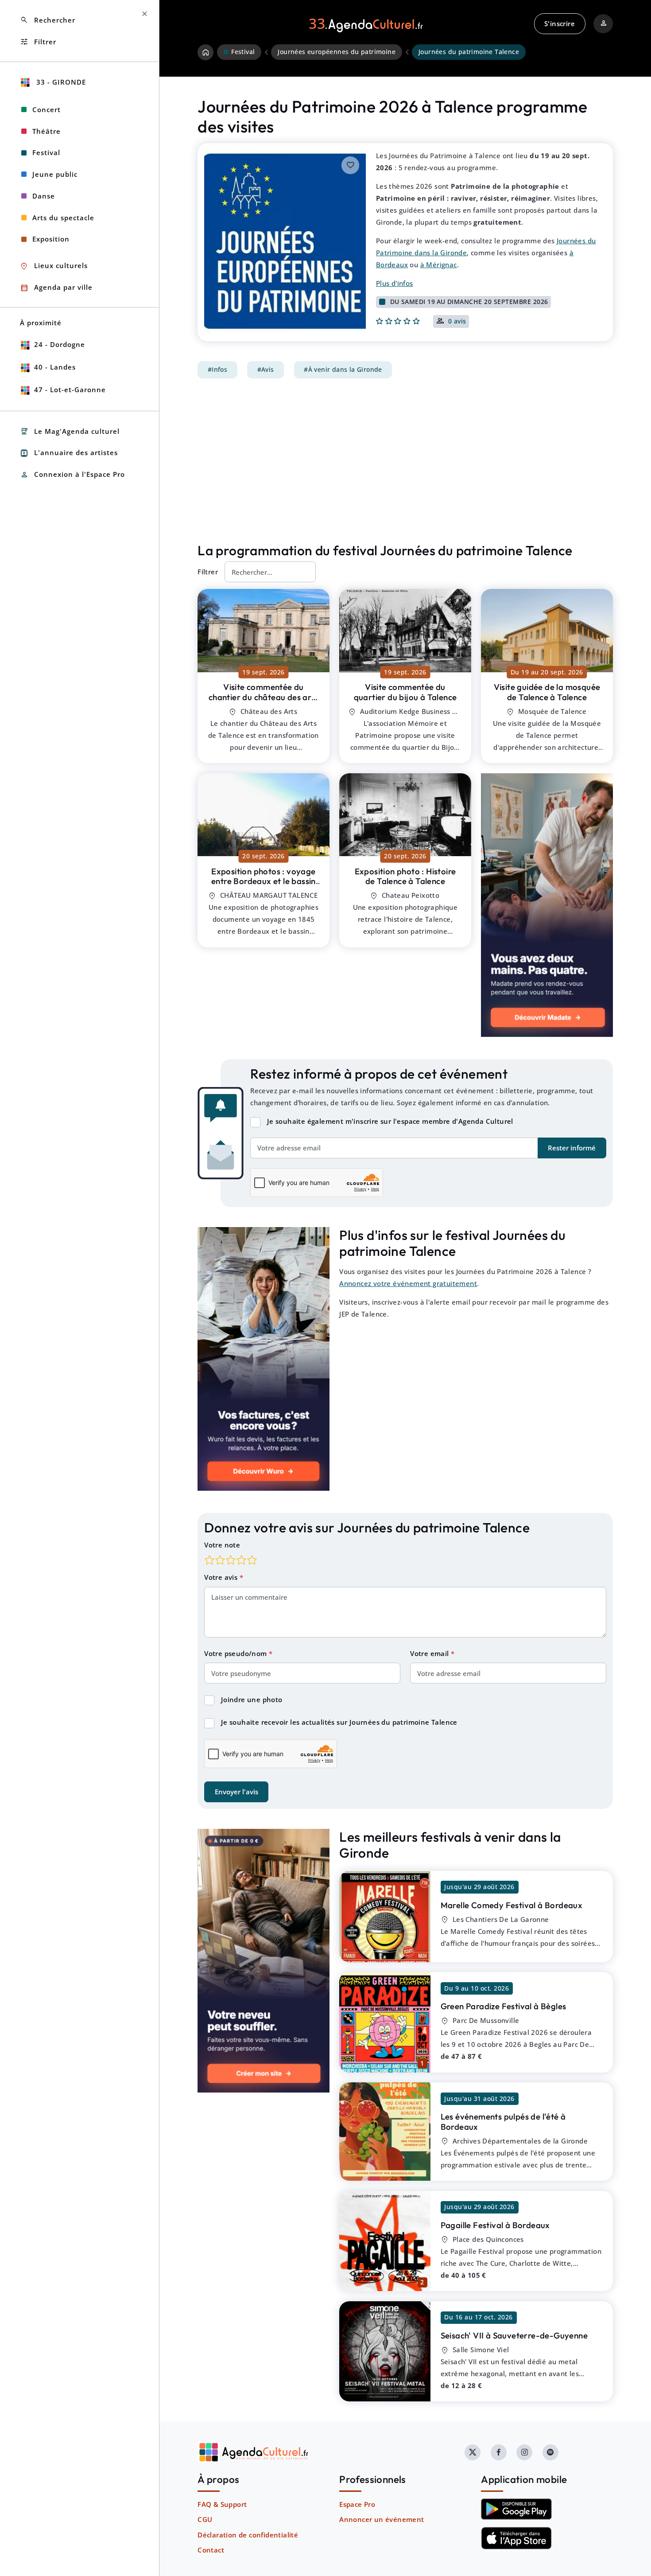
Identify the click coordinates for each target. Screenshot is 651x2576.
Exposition (51, 239)
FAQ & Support (222, 2504)
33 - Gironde (60, 82)
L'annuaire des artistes (69, 453)
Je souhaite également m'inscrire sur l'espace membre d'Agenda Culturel (390, 1121)
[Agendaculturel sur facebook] (499, 2452)
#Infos (217, 370)
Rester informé (572, 1148)
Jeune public (55, 174)
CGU (205, 2519)
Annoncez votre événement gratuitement (408, 1283)
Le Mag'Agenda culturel (70, 431)
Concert (46, 109)
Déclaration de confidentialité (248, 2535)
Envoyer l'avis (236, 1792)
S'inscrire (560, 23)
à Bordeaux (512, 1905)
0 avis (457, 322)
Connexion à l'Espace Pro (72, 475)
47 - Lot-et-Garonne (70, 390)
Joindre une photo (252, 1699)
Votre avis (222, 1577)
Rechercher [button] (48, 20)
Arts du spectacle (63, 218)
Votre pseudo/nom (236, 1653)
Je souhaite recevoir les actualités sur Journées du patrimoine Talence (339, 1722)
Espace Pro (357, 2504)
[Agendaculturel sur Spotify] (550, 2452)
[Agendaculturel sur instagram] (524, 2452)
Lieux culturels (54, 266)
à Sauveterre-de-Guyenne (514, 2335)
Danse (44, 196)
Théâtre (46, 131)
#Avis (266, 370)
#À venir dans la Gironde (343, 370)
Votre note (222, 1545)
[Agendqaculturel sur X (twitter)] (473, 2452)
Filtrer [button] (38, 42)
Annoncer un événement (382, 2519)
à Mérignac (439, 265)
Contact (211, 2550)
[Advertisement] (405, 460)
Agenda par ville (56, 288)
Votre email (430, 1653)
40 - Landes (55, 367)
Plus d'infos (395, 283)
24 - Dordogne (60, 344)
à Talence (263, 697)
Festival (46, 152)
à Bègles (504, 2006)
